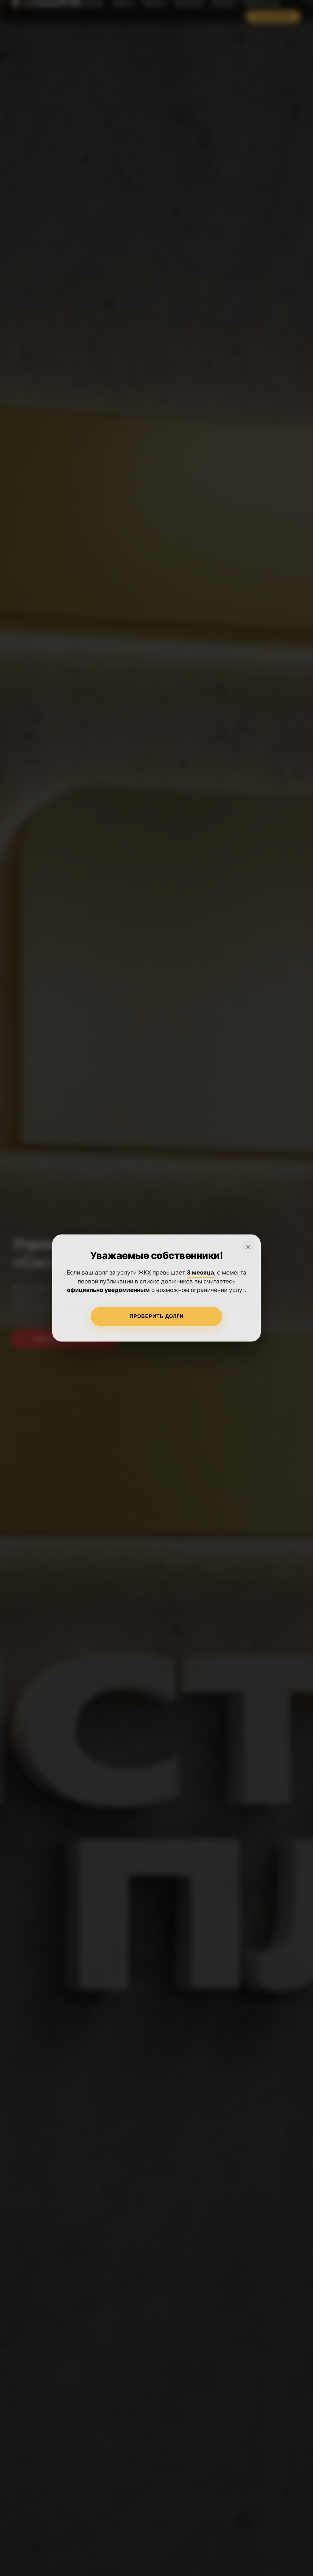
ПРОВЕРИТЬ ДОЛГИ (157, 1316)
